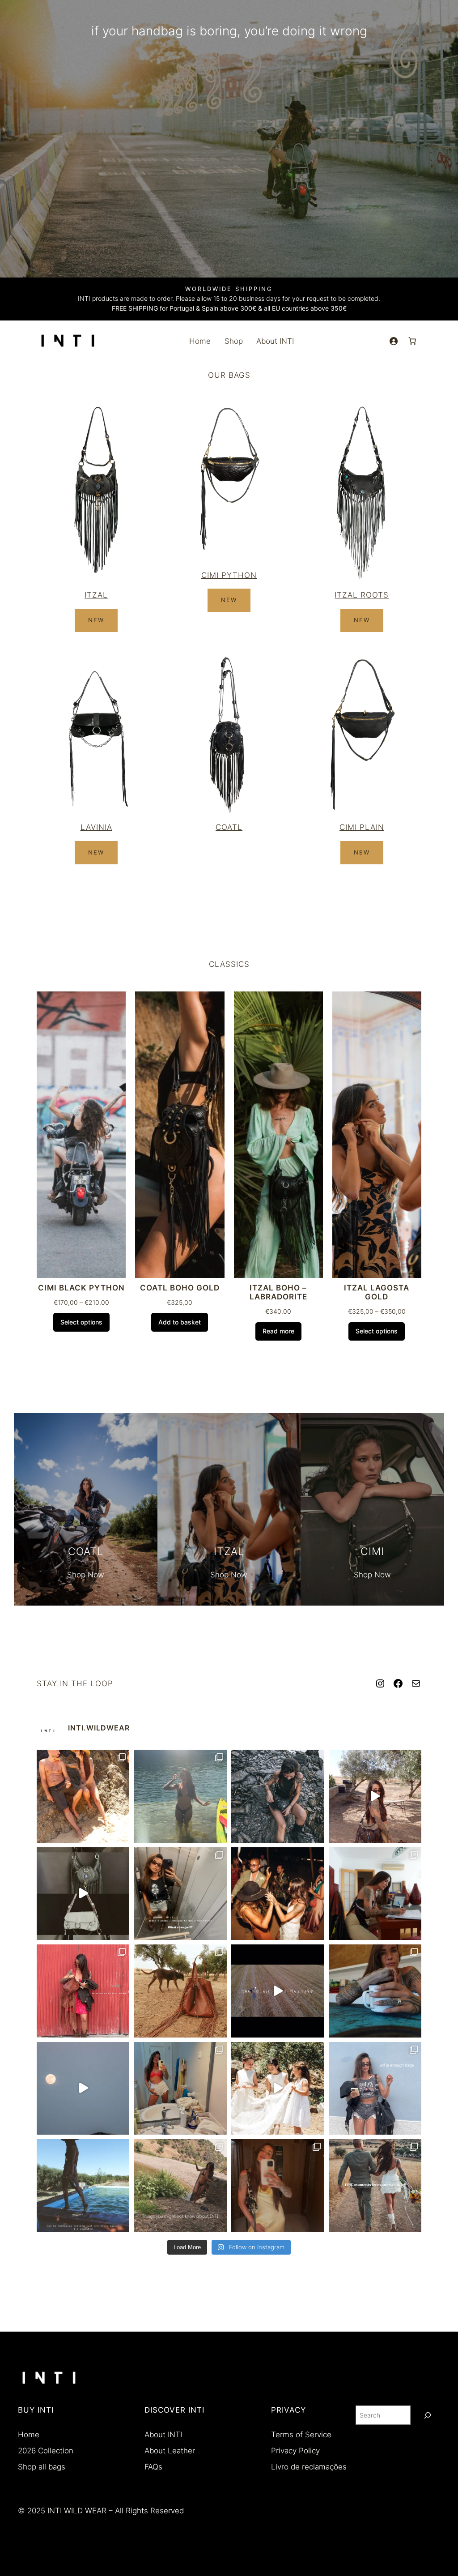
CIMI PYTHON (229, 575)
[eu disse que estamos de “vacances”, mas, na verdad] (375, 1894)
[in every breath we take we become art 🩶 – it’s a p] (180, 1894)
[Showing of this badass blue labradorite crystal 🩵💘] (375, 1796)
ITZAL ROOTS (362, 595)
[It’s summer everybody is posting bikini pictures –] (180, 1796)
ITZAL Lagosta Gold (377, 1292)
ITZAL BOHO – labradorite (278, 1292)
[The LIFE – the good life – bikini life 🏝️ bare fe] (83, 1796)
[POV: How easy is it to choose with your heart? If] (278, 1991)
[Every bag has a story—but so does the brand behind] (180, 2186)
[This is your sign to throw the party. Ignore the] (278, 2089)
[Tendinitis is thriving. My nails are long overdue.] (375, 1991)
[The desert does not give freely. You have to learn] (278, 1796)
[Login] (393, 341)
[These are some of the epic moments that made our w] (375, 2186)
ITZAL (96, 595)
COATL (229, 827)
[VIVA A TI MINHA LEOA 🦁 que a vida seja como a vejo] (278, 1894)
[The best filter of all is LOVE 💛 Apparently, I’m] (278, 2186)
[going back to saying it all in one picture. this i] (83, 2186)
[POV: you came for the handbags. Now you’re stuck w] (375, 2089)
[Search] (428, 2415)
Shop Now (86, 1575)
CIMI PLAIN (362, 827)
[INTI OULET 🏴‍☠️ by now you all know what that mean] (83, 1894)
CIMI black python (81, 1288)
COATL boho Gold (180, 1288)
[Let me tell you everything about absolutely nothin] (83, 1991)
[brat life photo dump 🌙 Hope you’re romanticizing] (180, 2089)
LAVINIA (96, 827)
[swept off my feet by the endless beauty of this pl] (180, 1991)
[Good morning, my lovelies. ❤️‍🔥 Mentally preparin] (83, 2089)
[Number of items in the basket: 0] (412, 341)
